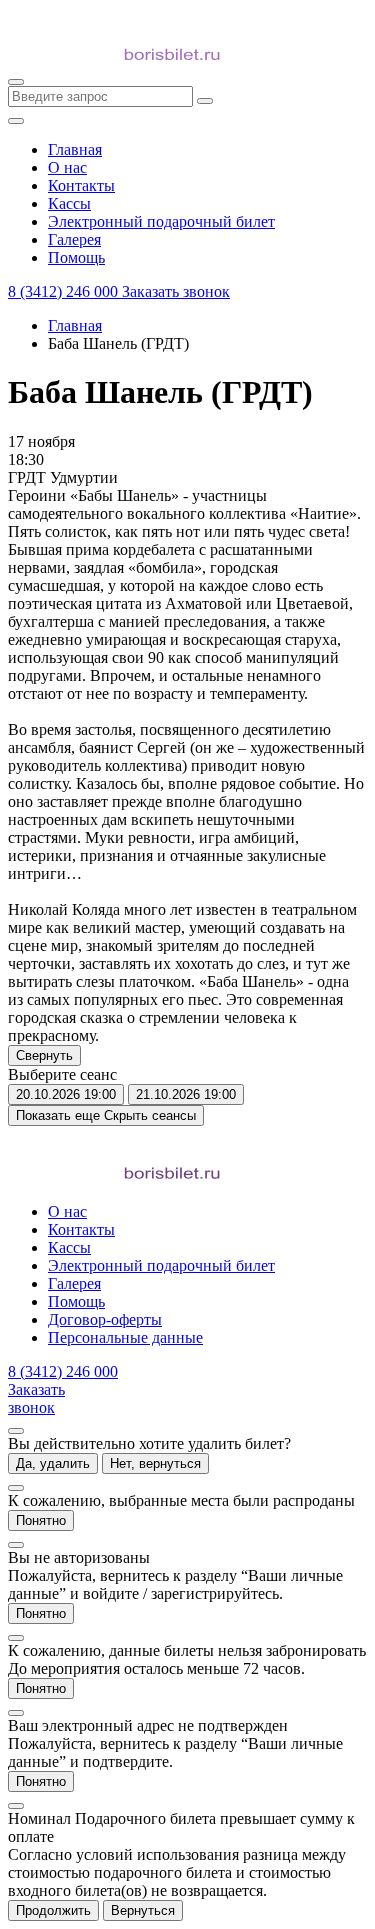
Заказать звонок (176, 291)
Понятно (41, 1520)
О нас (67, 1211)
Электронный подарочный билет (161, 1265)
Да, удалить (53, 1463)
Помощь (76, 1301)
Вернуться (143, 1910)
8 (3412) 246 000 (65, 291)
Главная (75, 325)
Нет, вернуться (155, 1463)
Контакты (81, 1229)
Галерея (74, 1283)
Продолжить (53, 1910)
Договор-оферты (105, 1319)
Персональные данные (125, 1337)
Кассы (69, 1247)
